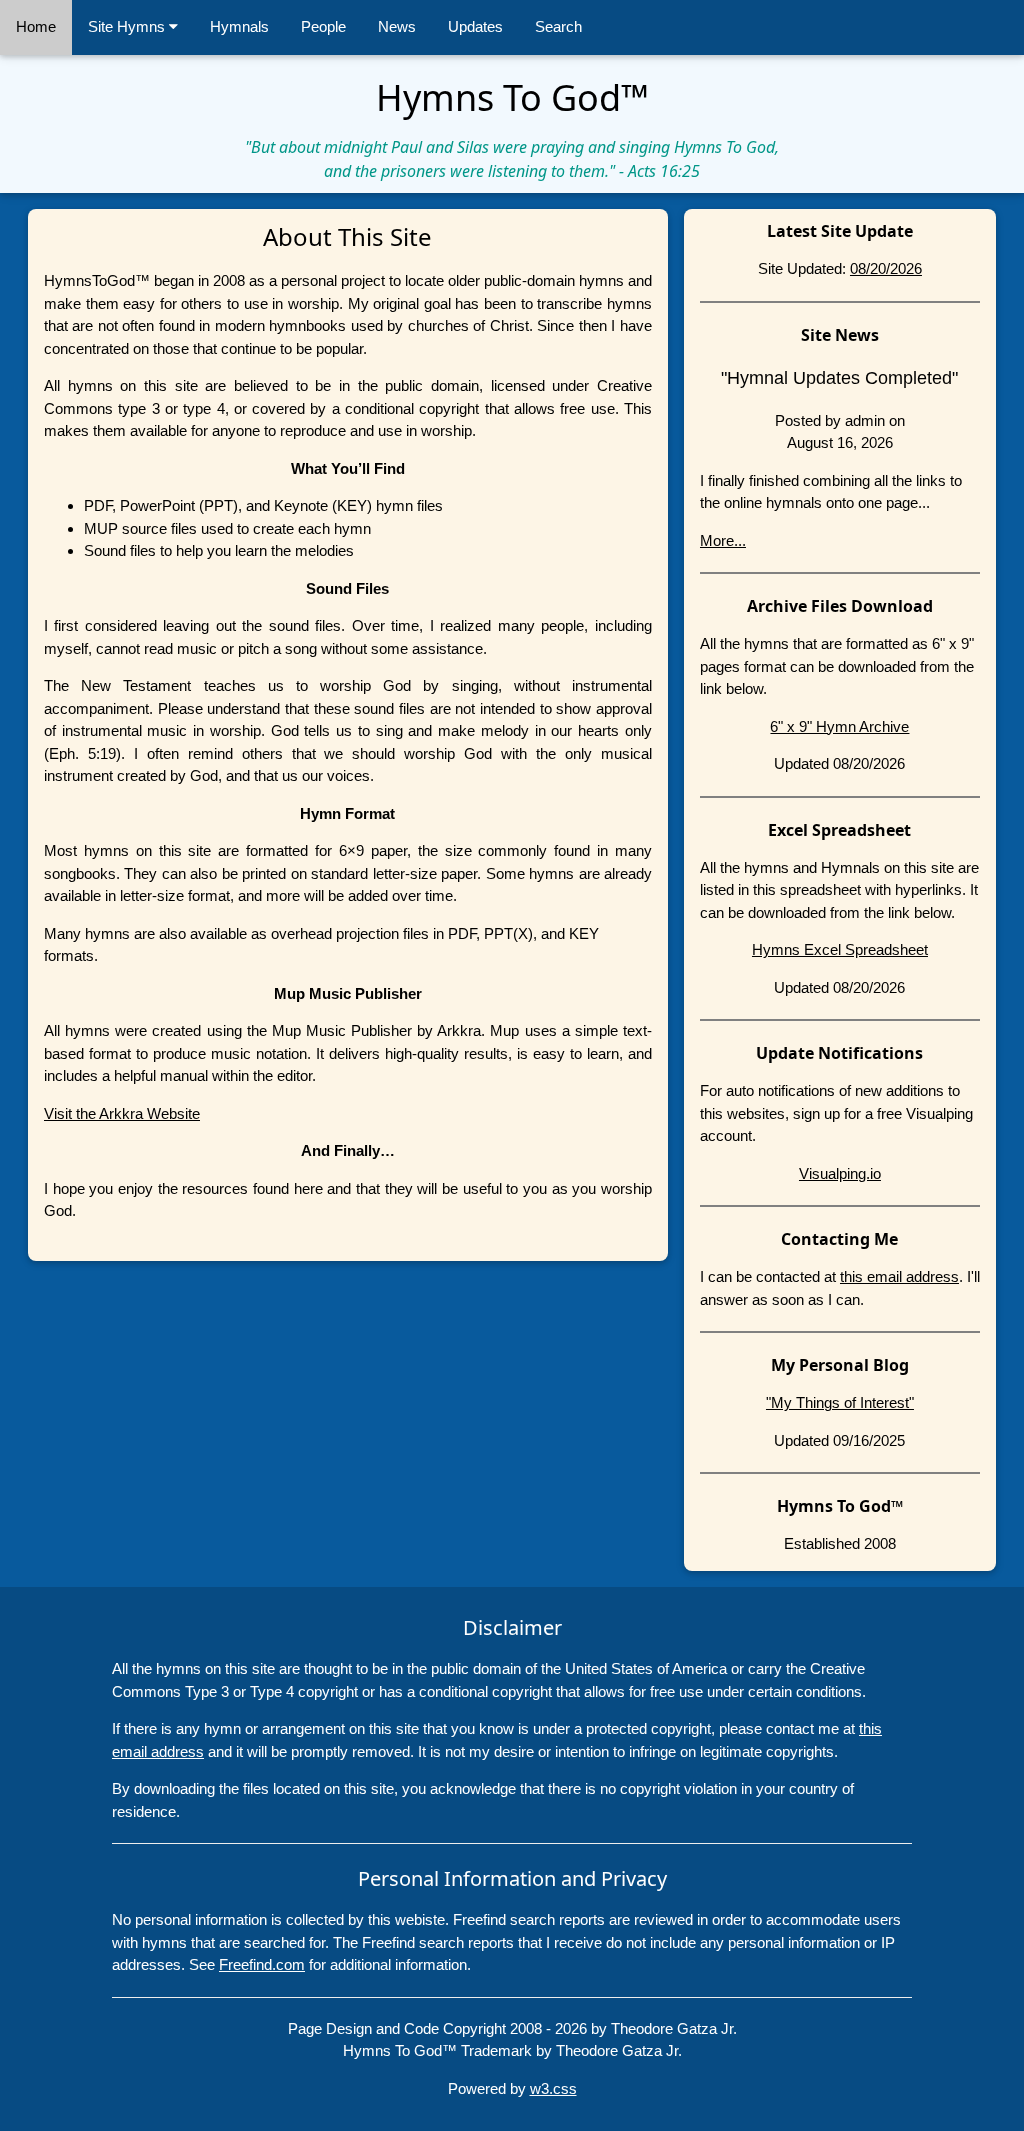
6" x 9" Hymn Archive (839, 726)
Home (36, 26)
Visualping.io (840, 1173)
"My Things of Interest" (840, 1402)
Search (558, 26)
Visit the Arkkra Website (122, 1113)
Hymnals (239, 26)
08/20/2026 (886, 268)
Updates (475, 26)
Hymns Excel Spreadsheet (840, 949)
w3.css (553, 2088)
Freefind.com (262, 1964)
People (323, 26)
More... (723, 540)
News (397, 26)
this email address (899, 1276)
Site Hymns (128, 26)
